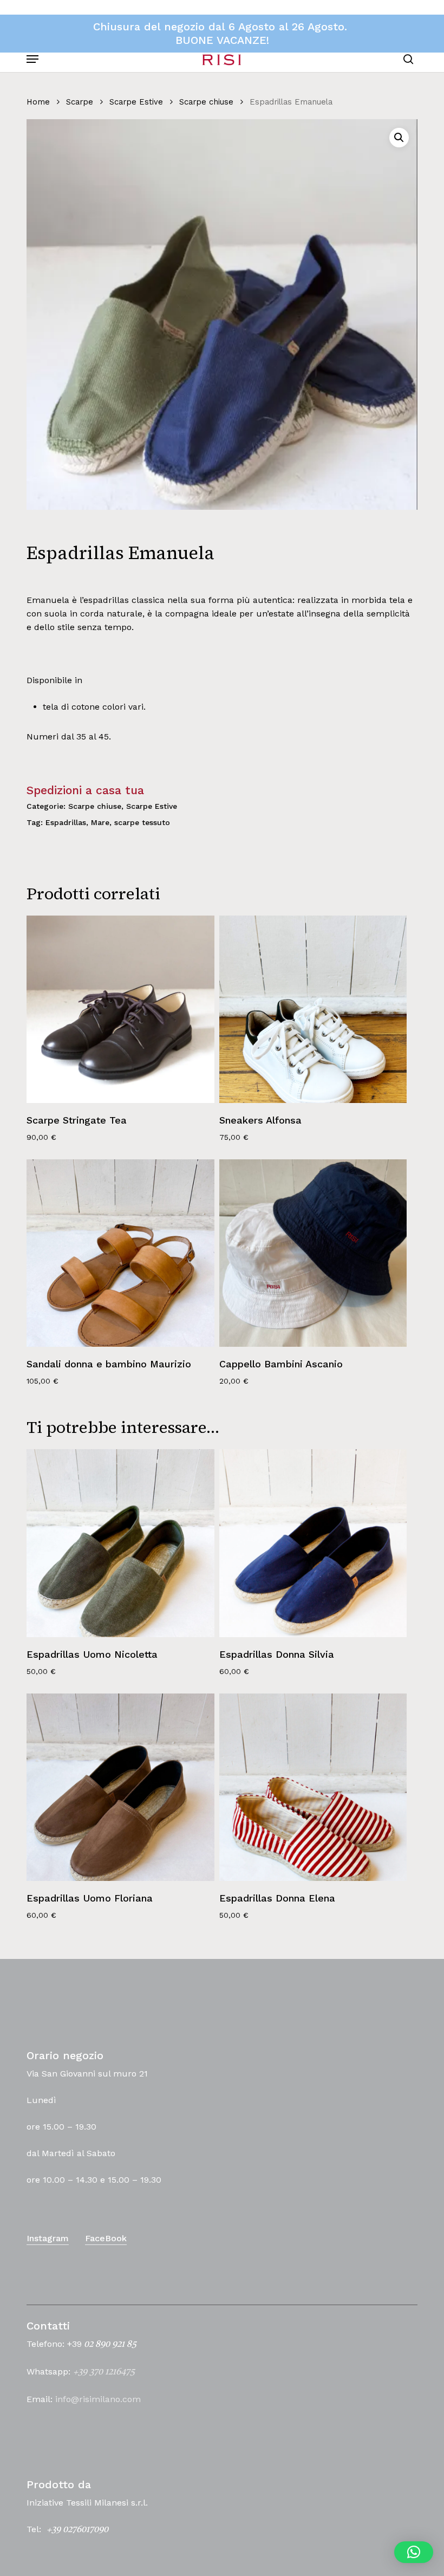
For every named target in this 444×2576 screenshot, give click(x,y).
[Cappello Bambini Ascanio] (313, 1253)
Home (38, 102)
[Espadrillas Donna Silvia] (313, 1543)
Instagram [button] (48, 2238)
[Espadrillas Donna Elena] (313, 1787)
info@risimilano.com (98, 2399)
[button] (32, 59)
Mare (100, 822)
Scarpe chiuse (206, 102)
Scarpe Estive (136, 102)
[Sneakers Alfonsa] (313, 1009)
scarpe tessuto (142, 822)
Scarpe (80, 102)
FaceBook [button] (106, 2238)
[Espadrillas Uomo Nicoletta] (120, 1543)
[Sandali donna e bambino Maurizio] (120, 1253)
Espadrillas (66, 822)
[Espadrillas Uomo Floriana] (120, 1787)
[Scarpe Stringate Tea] (120, 1009)
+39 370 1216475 (104, 2372)
